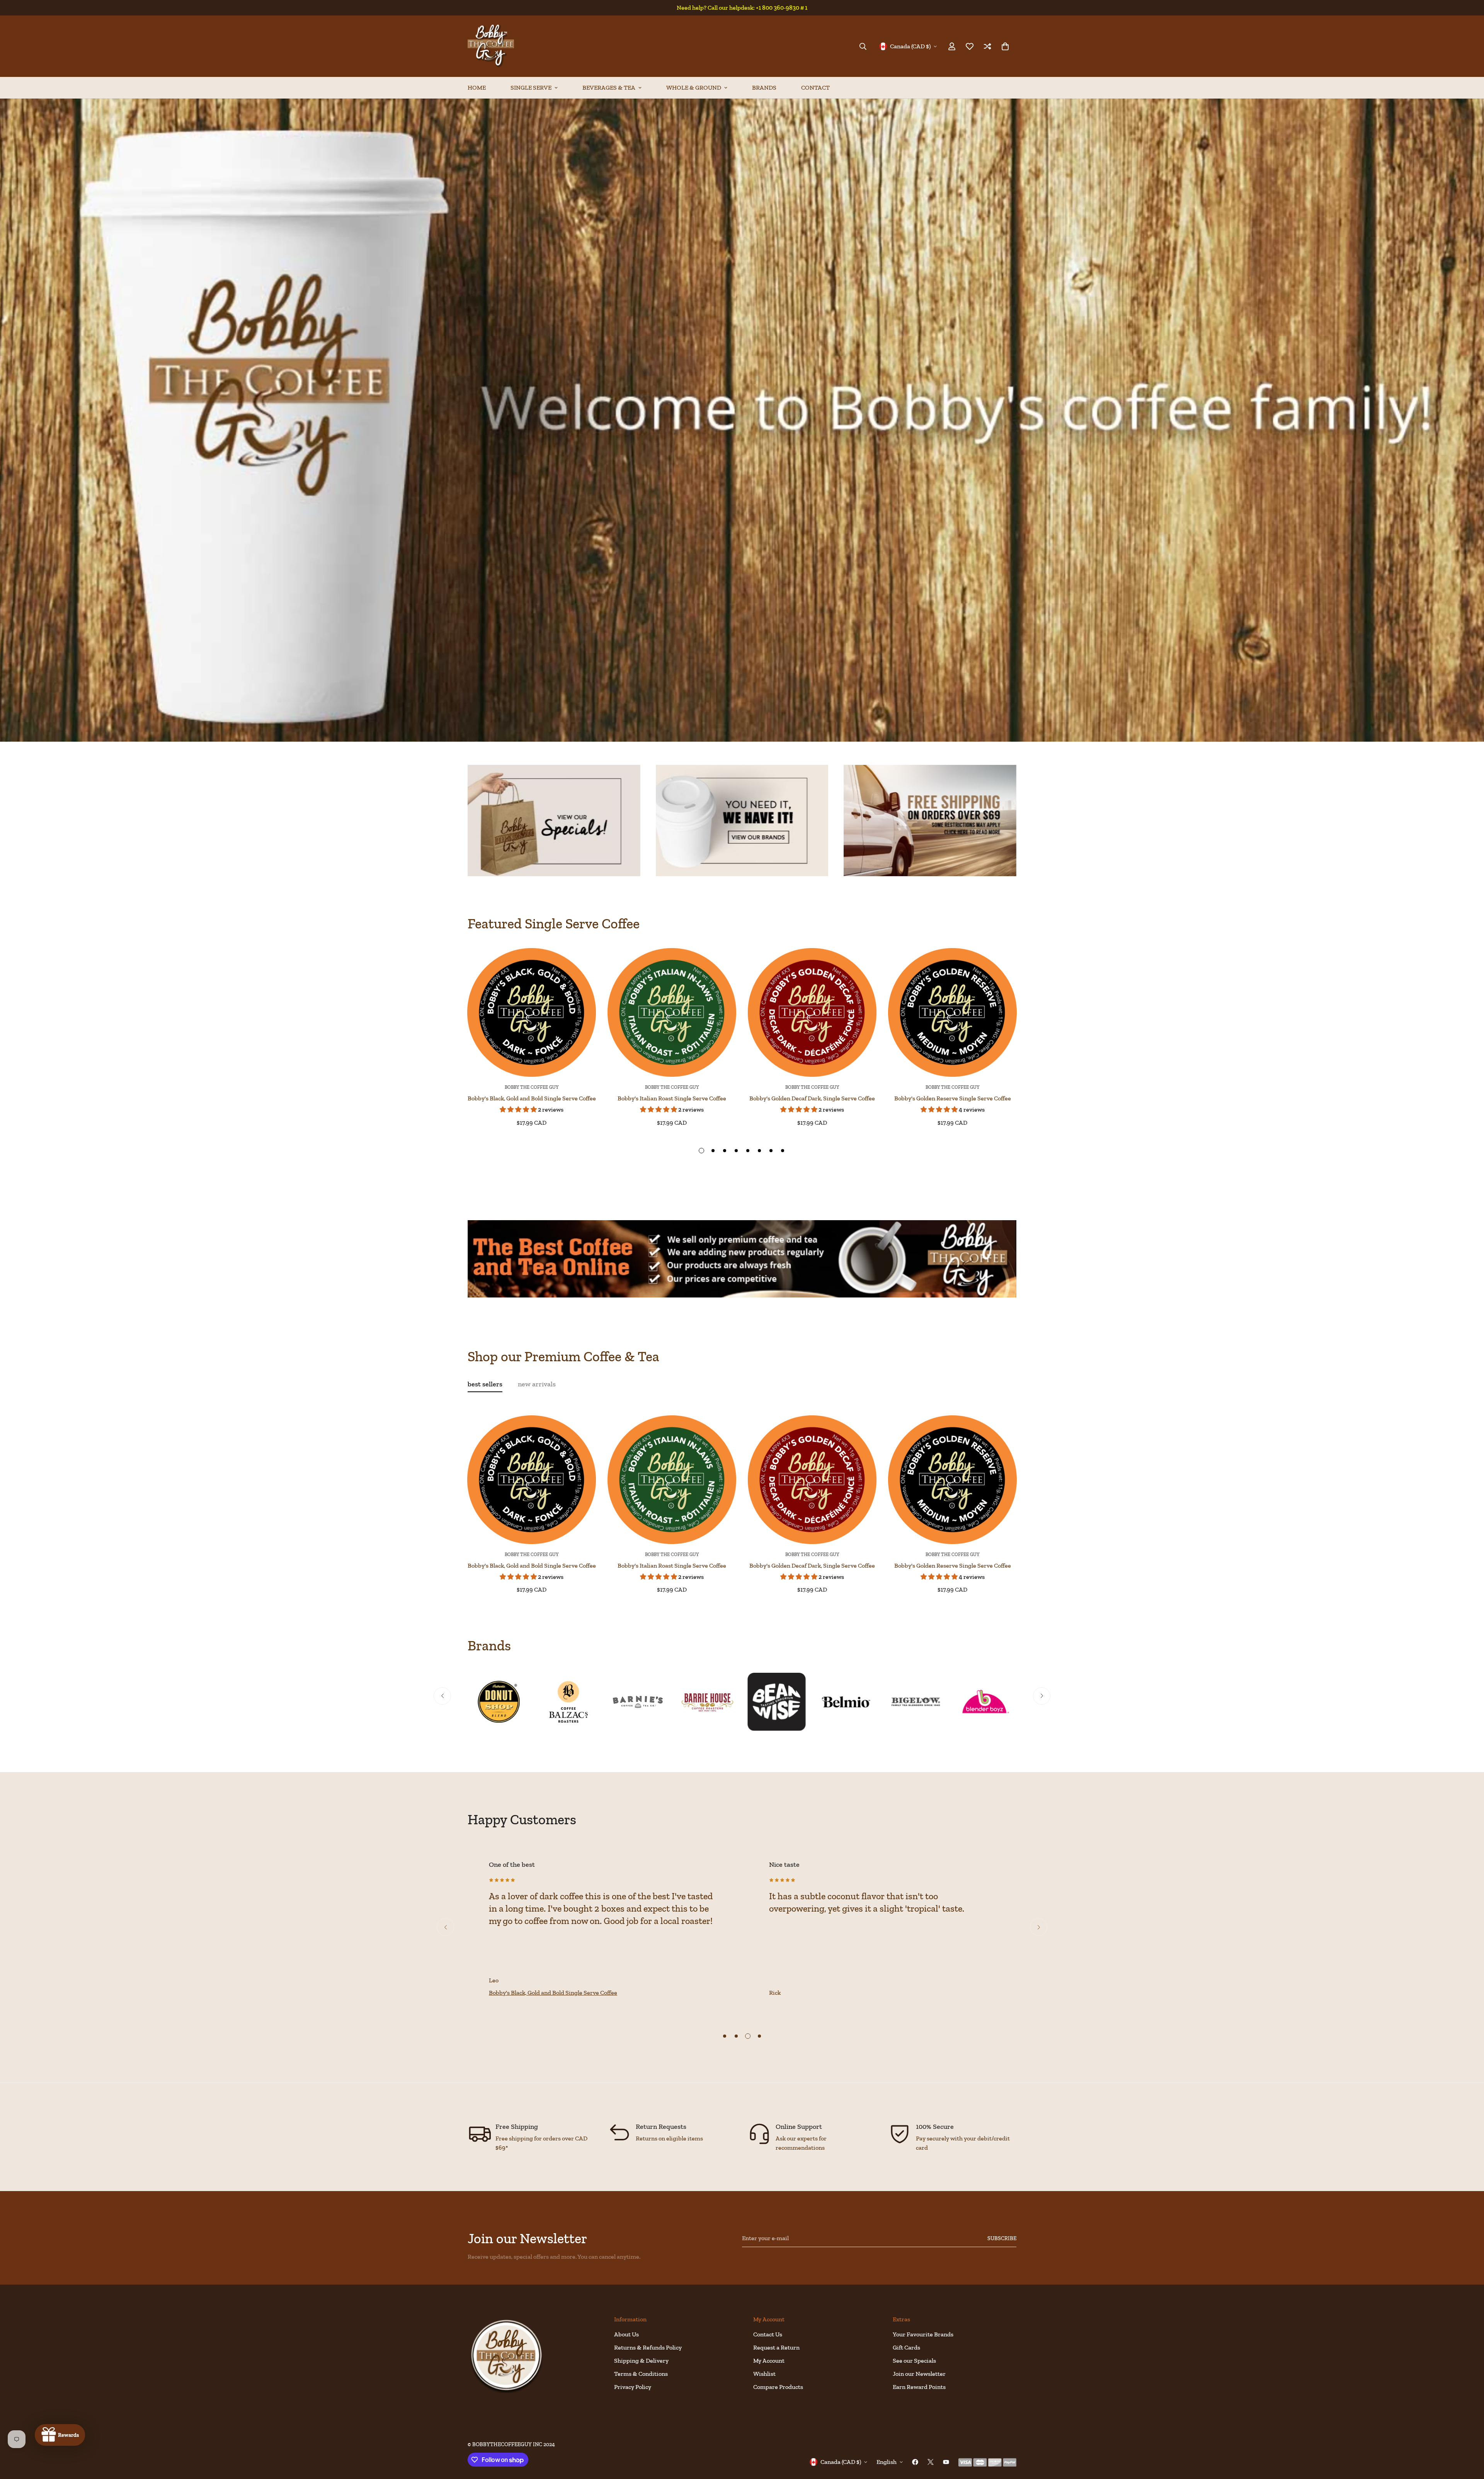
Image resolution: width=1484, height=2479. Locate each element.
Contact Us (768, 2334)
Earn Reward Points (919, 2387)
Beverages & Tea (609, 88)
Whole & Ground (694, 88)
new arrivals (537, 1384)
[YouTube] (946, 2462)
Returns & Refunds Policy (648, 2347)
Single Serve (531, 88)
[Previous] (440, 1012)
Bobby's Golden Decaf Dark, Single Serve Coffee (812, 1098)
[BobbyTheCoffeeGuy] (491, 46)
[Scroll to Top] (1469, 2437)
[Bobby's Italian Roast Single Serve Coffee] (672, 1012)
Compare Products (778, 2387)
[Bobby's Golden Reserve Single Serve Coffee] (952, 1012)
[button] (1005, 46)
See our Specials (914, 2361)
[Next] (1044, 1012)
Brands (764, 88)
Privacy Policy (633, 2387)
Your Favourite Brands (923, 2334)
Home (477, 88)
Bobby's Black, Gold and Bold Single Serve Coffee (532, 1098)
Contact (815, 88)
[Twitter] (931, 2462)
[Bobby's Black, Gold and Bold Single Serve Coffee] (532, 1012)
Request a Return (776, 2347)
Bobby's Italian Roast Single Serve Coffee (672, 1098)
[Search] (863, 46)
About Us (626, 2334)
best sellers (485, 1384)
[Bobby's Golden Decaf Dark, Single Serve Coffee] (812, 1012)
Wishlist (764, 2374)
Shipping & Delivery (641, 2361)
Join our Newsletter (919, 2374)
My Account (769, 2361)
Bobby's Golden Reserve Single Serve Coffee (953, 1098)
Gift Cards (906, 2347)
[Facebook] (915, 2462)
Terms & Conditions (641, 2374)
